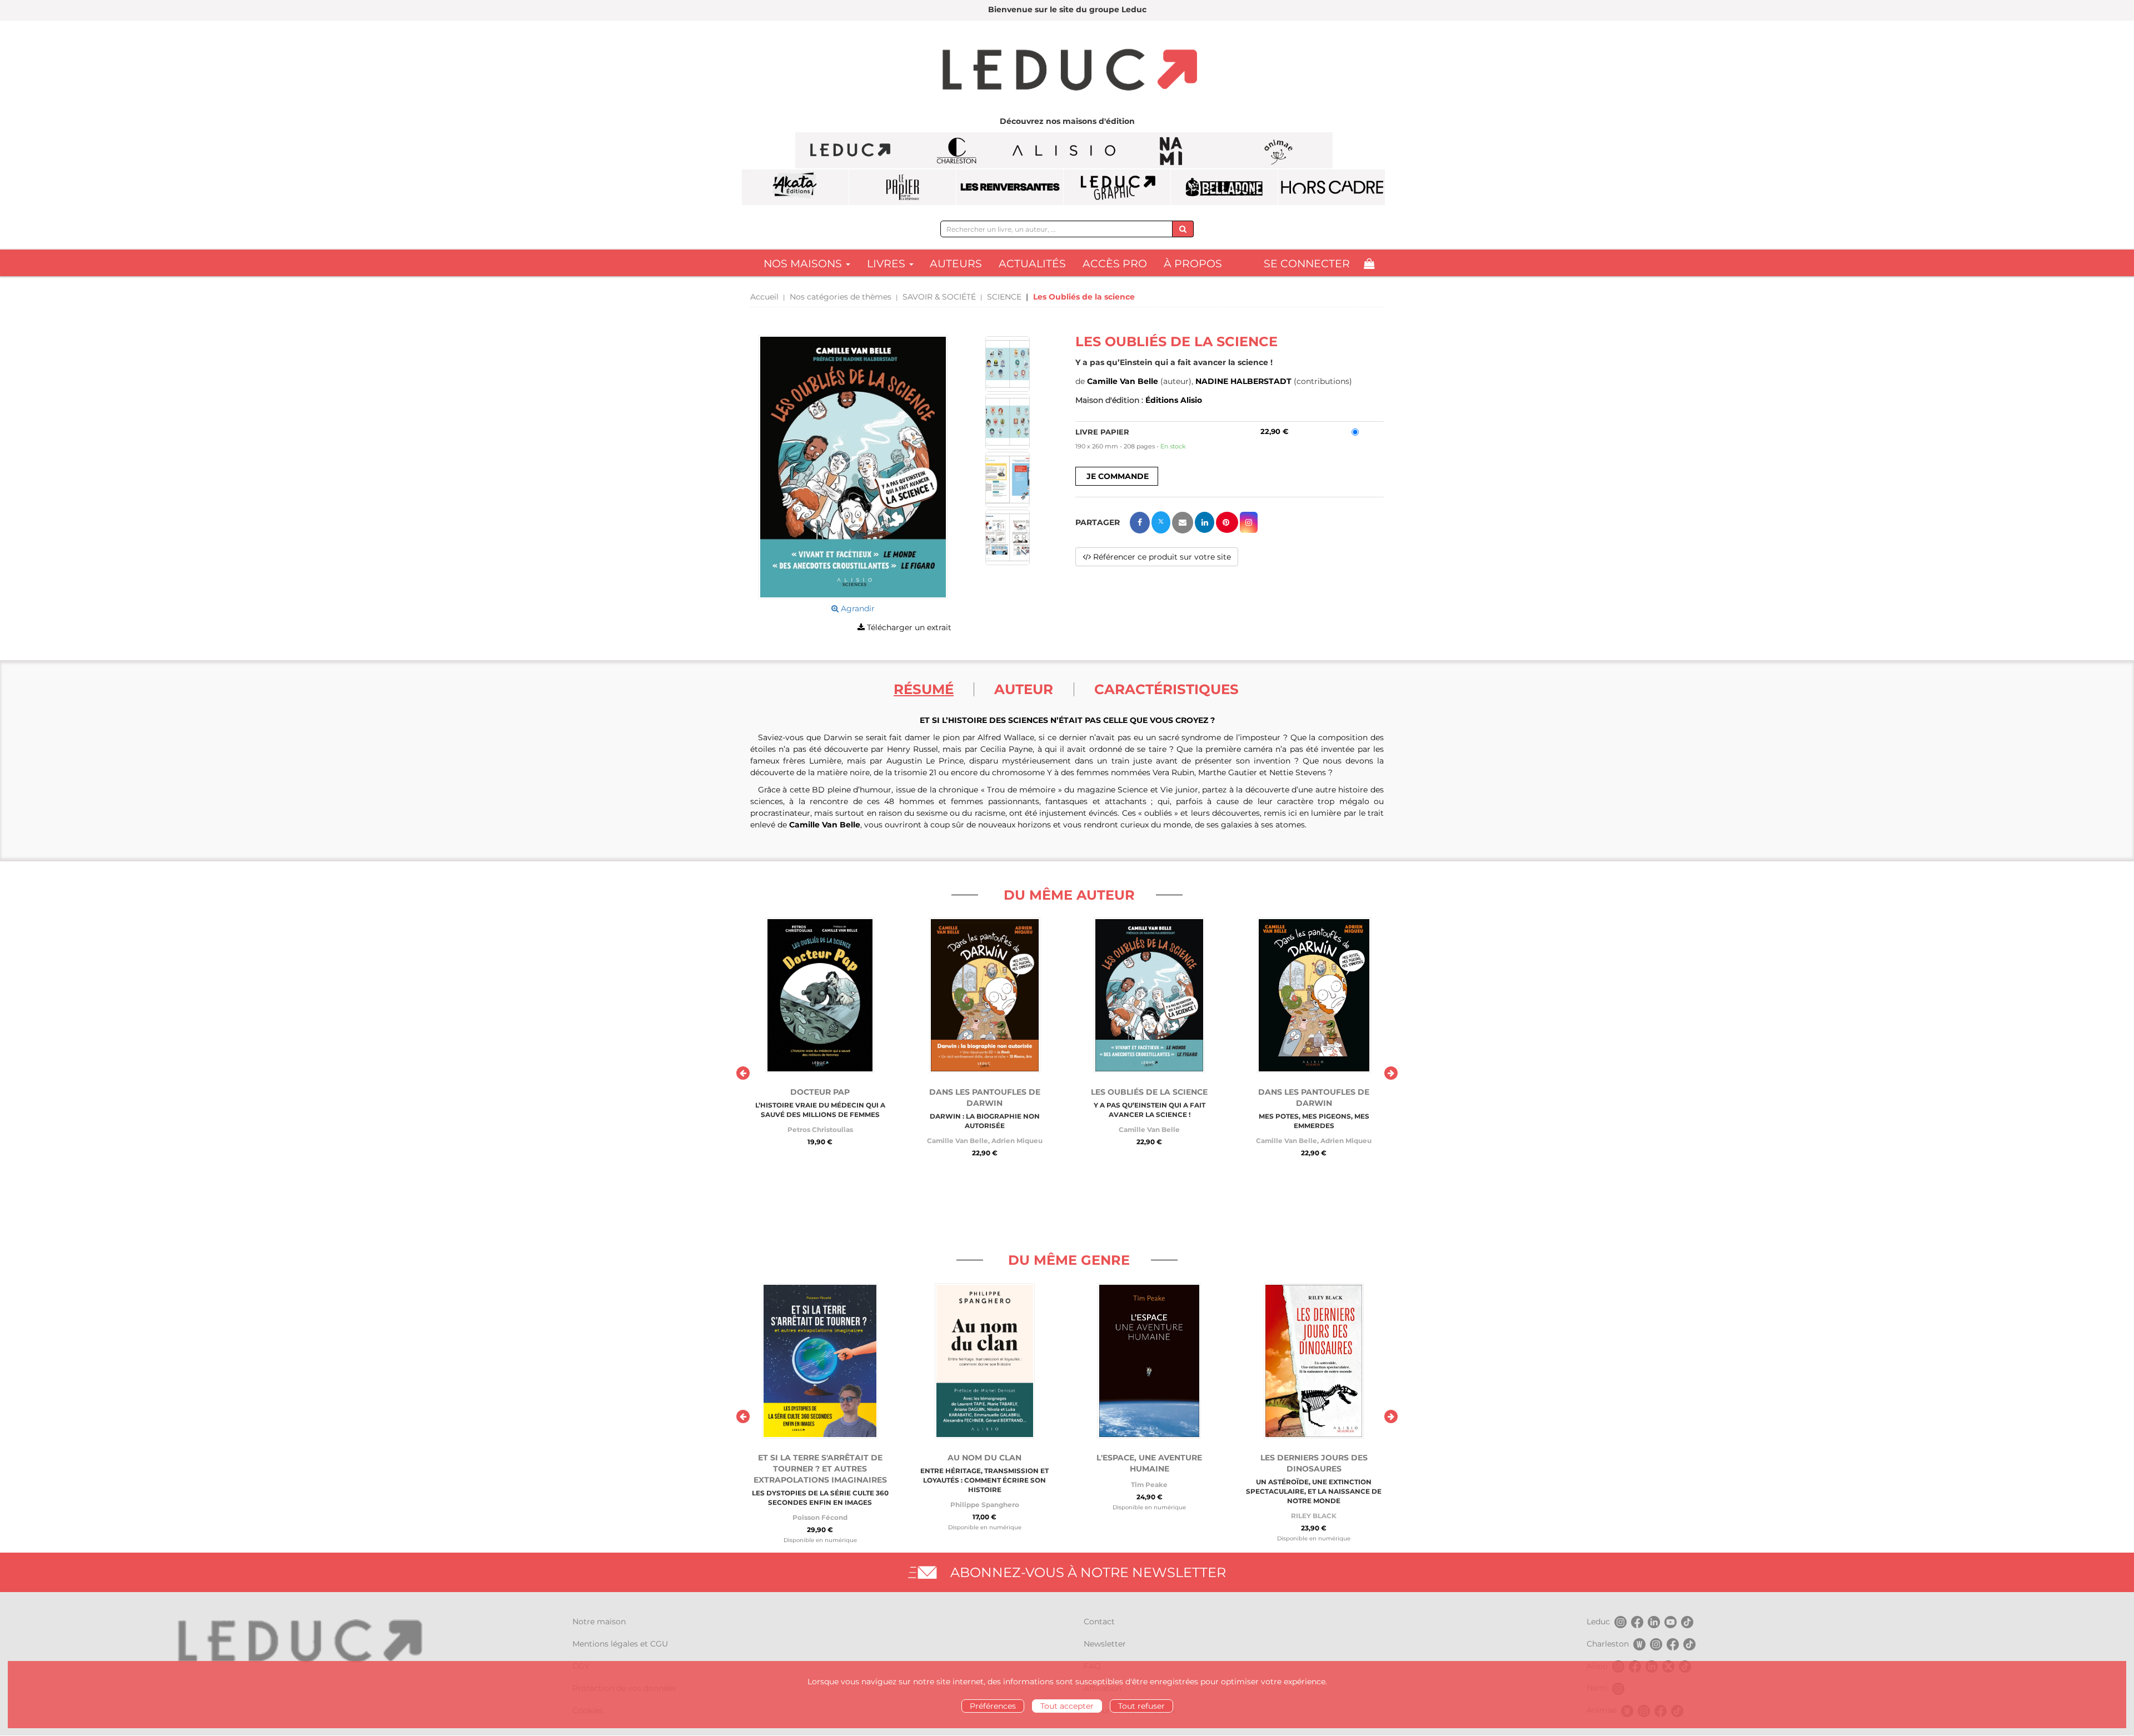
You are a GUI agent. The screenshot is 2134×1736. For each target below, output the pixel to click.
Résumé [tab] (924, 689)
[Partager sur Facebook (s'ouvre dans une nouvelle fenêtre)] (1140, 523)
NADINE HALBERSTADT (1243, 381)
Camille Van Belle (1123, 381)
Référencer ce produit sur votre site (1161, 557)
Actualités (1032, 264)
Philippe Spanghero (985, 1505)
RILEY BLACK (1314, 1516)
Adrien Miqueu (1017, 1141)
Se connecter (1307, 264)
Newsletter (1105, 1644)
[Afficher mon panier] (1369, 264)
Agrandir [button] (857, 608)
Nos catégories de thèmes (841, 297)
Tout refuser (1141, 1706)
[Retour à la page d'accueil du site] (1067, 71)
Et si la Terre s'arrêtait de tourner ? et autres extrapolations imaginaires (820, 1469)
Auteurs (956, 264)
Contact (1099, 1622)
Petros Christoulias (820, 1129)
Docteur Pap (820, 1092)
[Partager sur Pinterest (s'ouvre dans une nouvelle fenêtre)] (1227, 522)
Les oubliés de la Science (1149, 1092)
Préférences (993, 1706)
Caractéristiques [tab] (1166, 689)
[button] (853, 467)
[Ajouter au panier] (1117, 476)
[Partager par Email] (1183, 523)
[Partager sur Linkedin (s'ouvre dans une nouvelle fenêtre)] (1205, 522)
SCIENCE (1004, 297)
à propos (1193, 264)
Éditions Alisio (1174, 400)
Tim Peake (1149, 1485)
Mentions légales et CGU (620, 1644)
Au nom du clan (984, 1458)
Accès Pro (1115, 264)
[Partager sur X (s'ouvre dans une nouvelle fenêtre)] (1161, 522)
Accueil (764, 297)
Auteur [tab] (1024, 689)
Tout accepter (1067, 1706)
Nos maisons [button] (804, 264)
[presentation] (743, 1073)
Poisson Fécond (820, 1517)
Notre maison (599, 1622)
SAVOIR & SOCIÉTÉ (939, 297)
